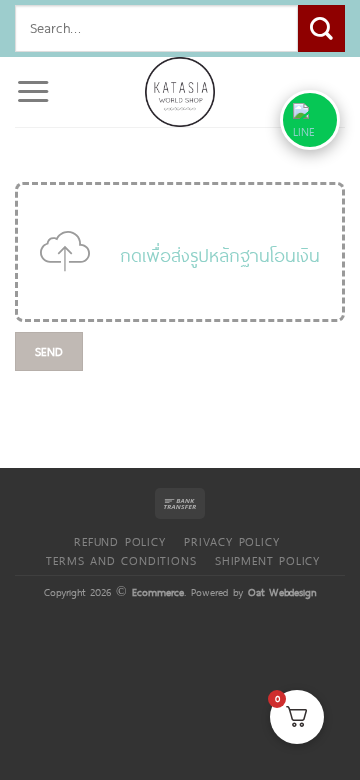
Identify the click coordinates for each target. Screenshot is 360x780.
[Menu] (33, 92)
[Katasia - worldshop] (180, 92)
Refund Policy (119, 541)
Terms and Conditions (121, 560)
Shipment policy (267, 560)
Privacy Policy (231, 541)
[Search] (321, 28)
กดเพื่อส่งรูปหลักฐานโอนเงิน (220, 255)
